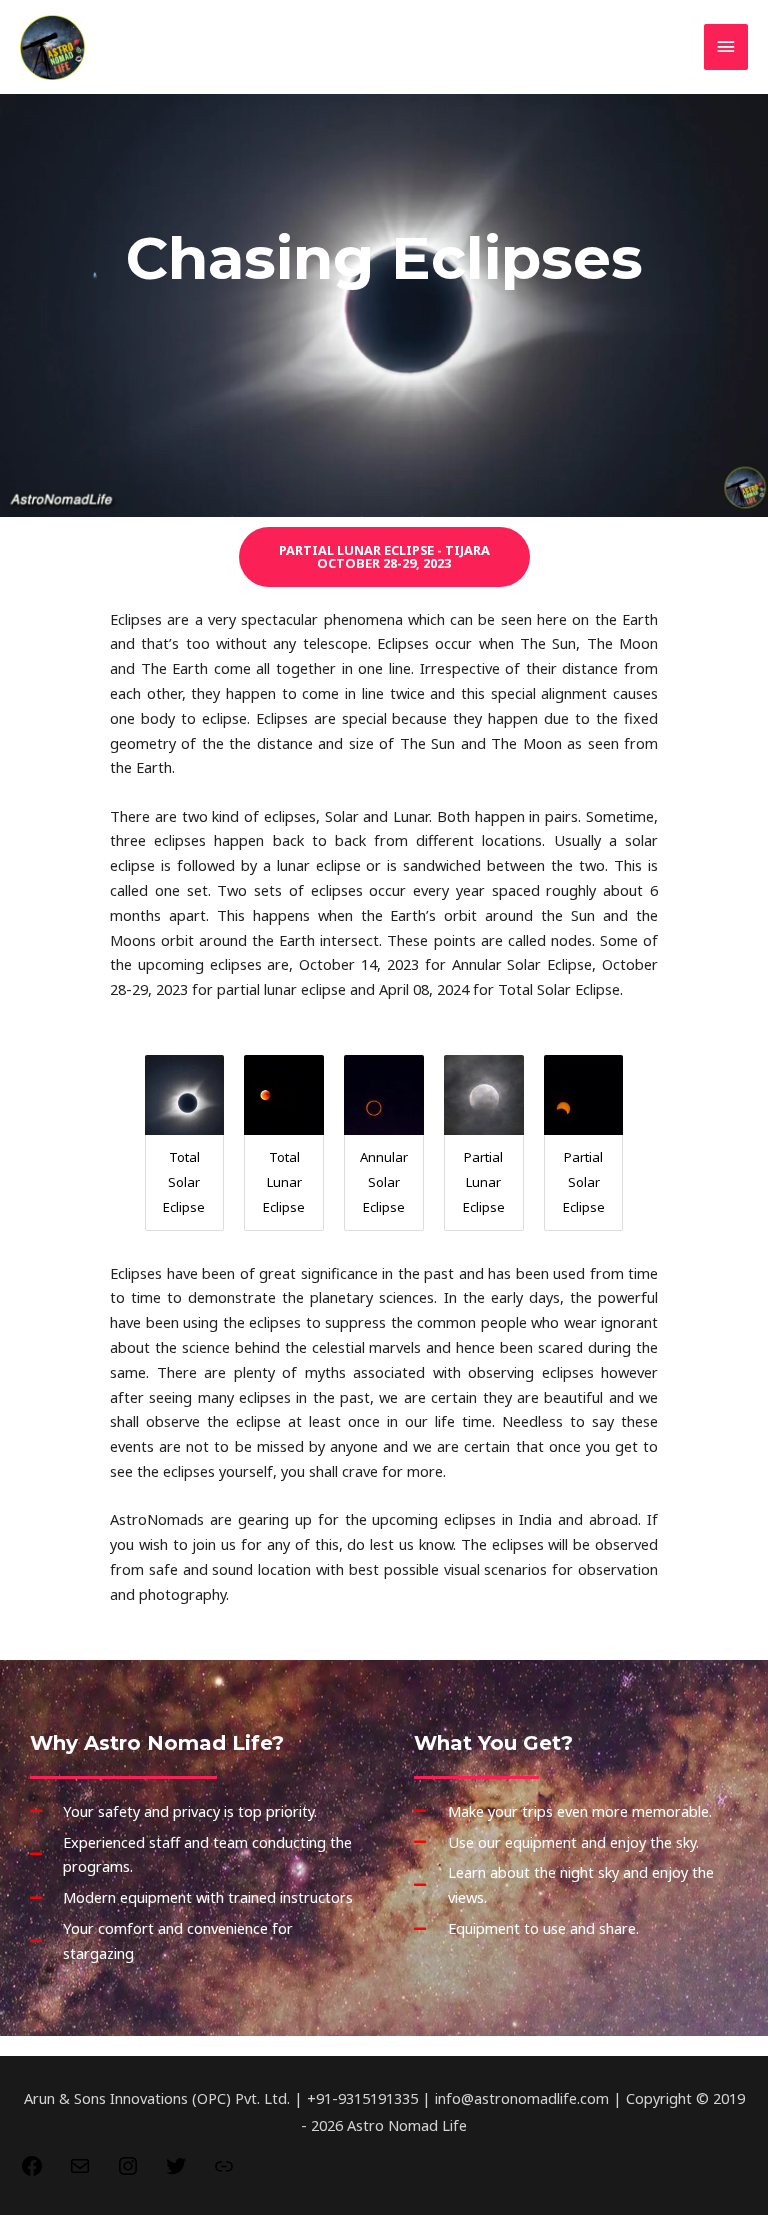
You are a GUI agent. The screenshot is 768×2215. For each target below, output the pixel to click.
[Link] (224, 2172)
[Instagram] (128, 2172)
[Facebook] (32, 2172)
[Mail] (80, 2172)
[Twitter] (176, 2172)
